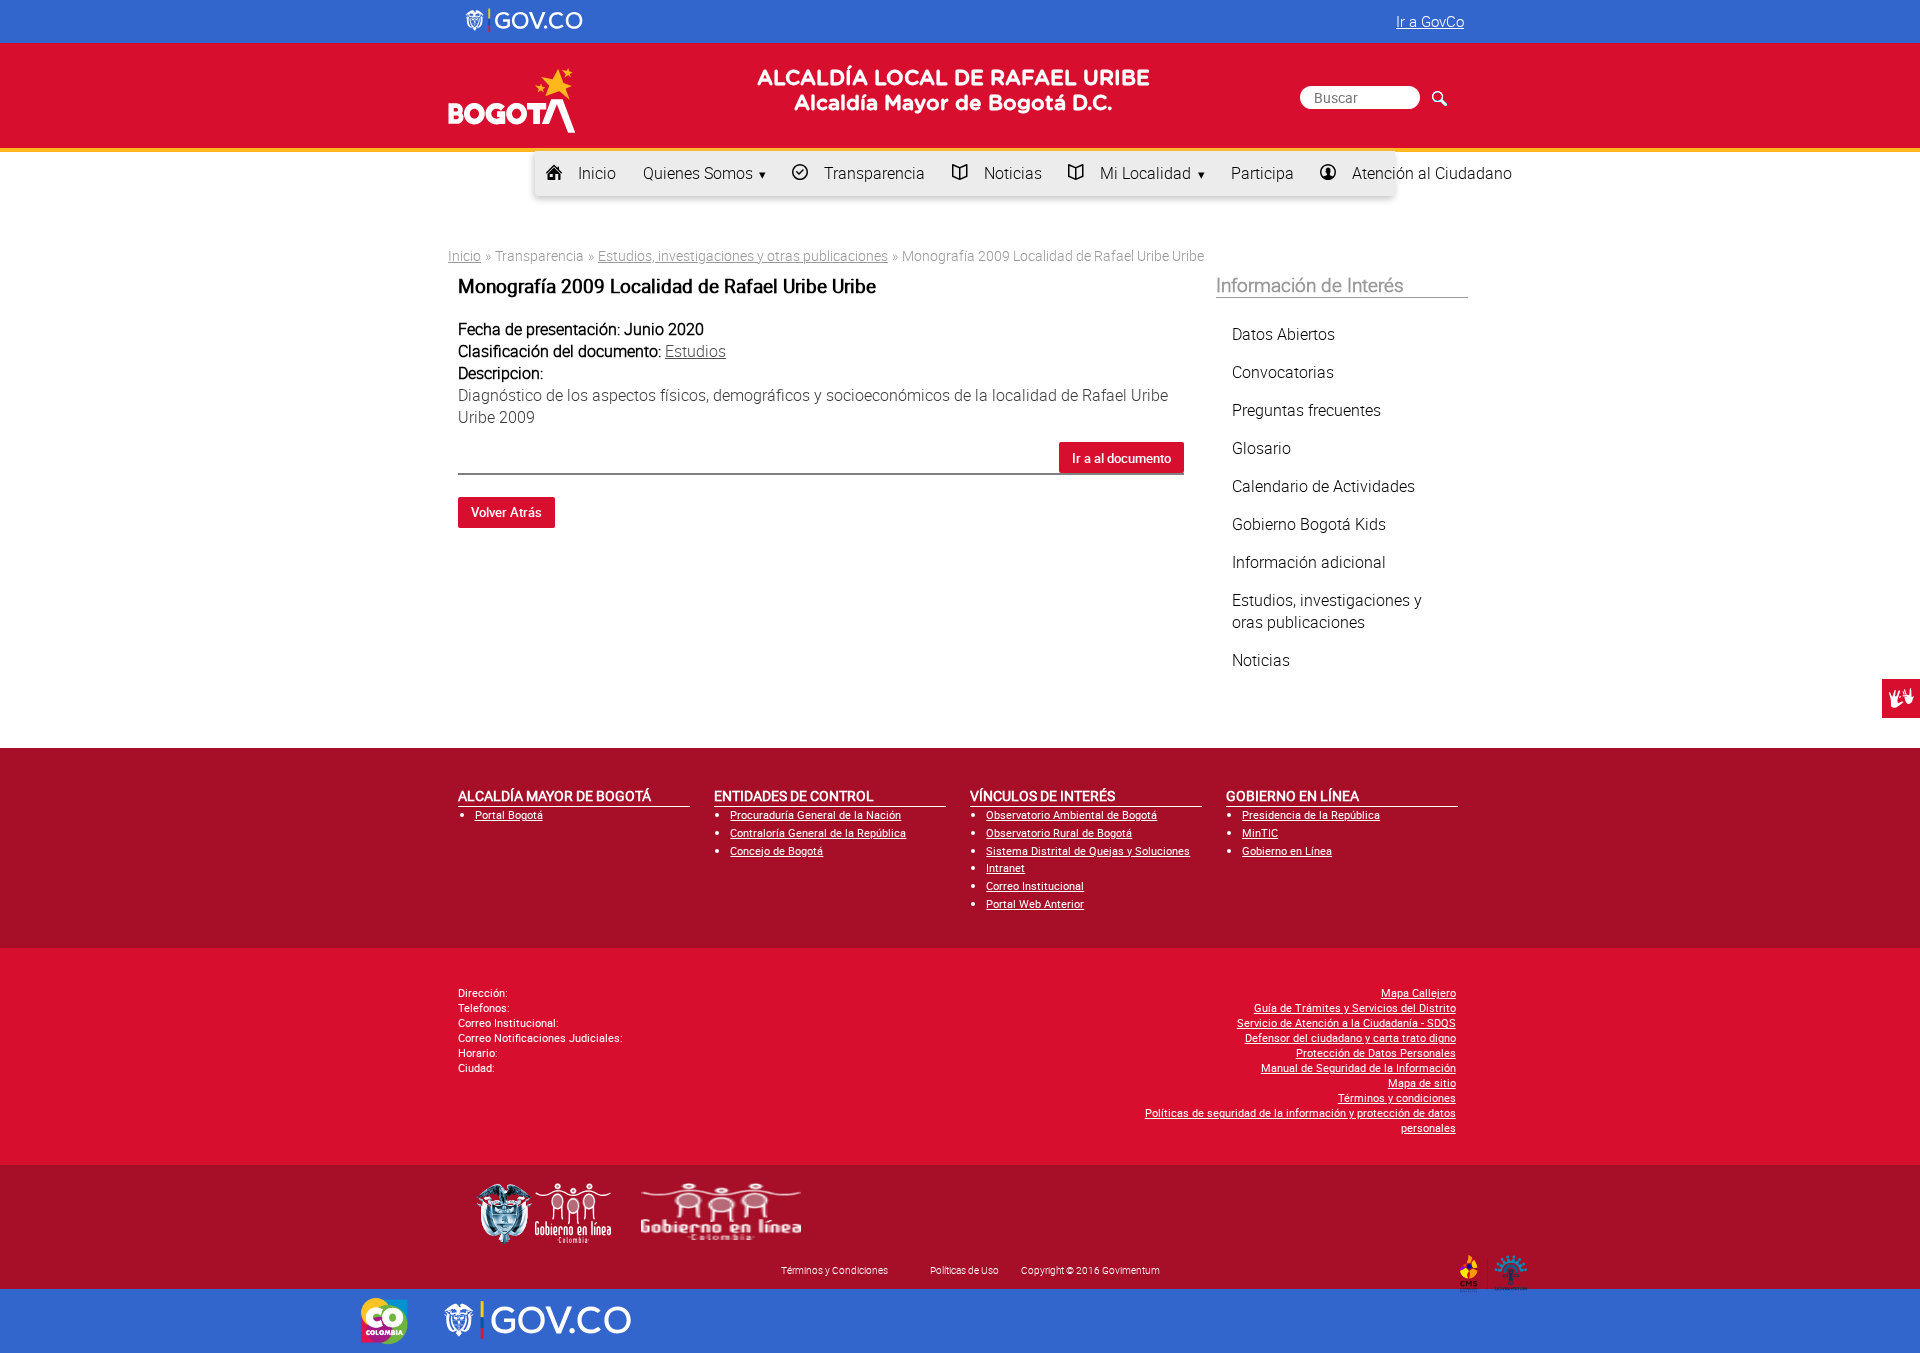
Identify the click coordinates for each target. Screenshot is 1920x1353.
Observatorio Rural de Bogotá (1059, 832)
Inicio (597, 173)
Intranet (1005, 867)
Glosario (1261, 448)
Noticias (1013, 173)
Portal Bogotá (509, 814)
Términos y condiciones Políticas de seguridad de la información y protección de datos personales (1300, 1112)
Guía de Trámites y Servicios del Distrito (1355, 1007)
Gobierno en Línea (1287, 850)
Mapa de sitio (1422, 1082)
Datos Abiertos (1283, 334)
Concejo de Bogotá (776, 850)
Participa (1262, 173)
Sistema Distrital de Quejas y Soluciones (1088, 850)
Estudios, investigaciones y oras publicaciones (1327, 611)
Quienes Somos (698, 173)
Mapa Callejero (1418, 992)
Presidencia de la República (1311, 814)
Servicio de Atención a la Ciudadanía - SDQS (1346, 1022)
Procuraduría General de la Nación (815, 814)
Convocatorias (1283, 372)
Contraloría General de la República (818, 832)
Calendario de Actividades (1323, 486)
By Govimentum (1515, 1267)
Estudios (695, 351)
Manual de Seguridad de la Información (1358, 1067)
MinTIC (1260, 832)
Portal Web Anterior (1035, 903)
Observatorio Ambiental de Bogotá (1071, 814)
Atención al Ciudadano (1432, 173)
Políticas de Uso (964, 1270)
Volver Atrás (506, 512)
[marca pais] (384, 1321)
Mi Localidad (1145, 173)
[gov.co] (525, 21)
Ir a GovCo (1430, 21)
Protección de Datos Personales (1376, 1052)
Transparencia (874, 173)
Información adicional (1309, 562)
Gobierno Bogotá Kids (1309, 524)
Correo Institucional (1035, 885)
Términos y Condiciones (834, 1270)
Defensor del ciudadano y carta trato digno (1350, 1037)
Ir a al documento (1121, 458)
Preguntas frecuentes (1306, 410)
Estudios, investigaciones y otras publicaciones (743, 255)
